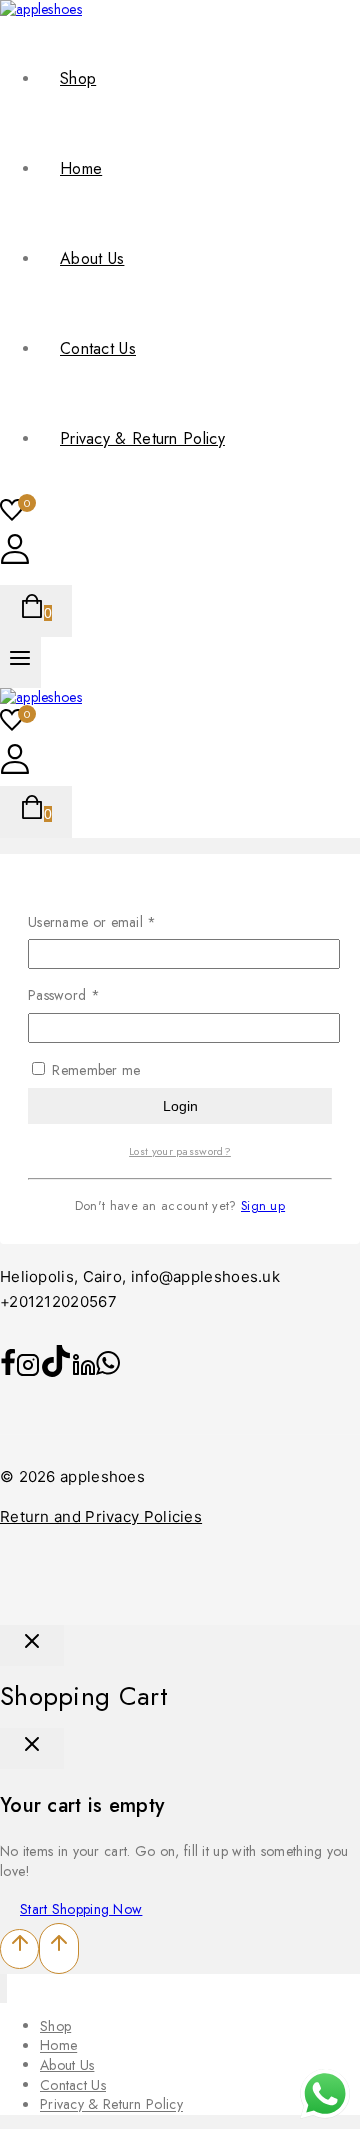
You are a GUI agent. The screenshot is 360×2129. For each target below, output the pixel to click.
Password (91, 995)
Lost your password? (180, 1151)
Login (180, 1106)
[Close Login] (32, 1645)
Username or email (119, 922)
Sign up (263, 1206)
